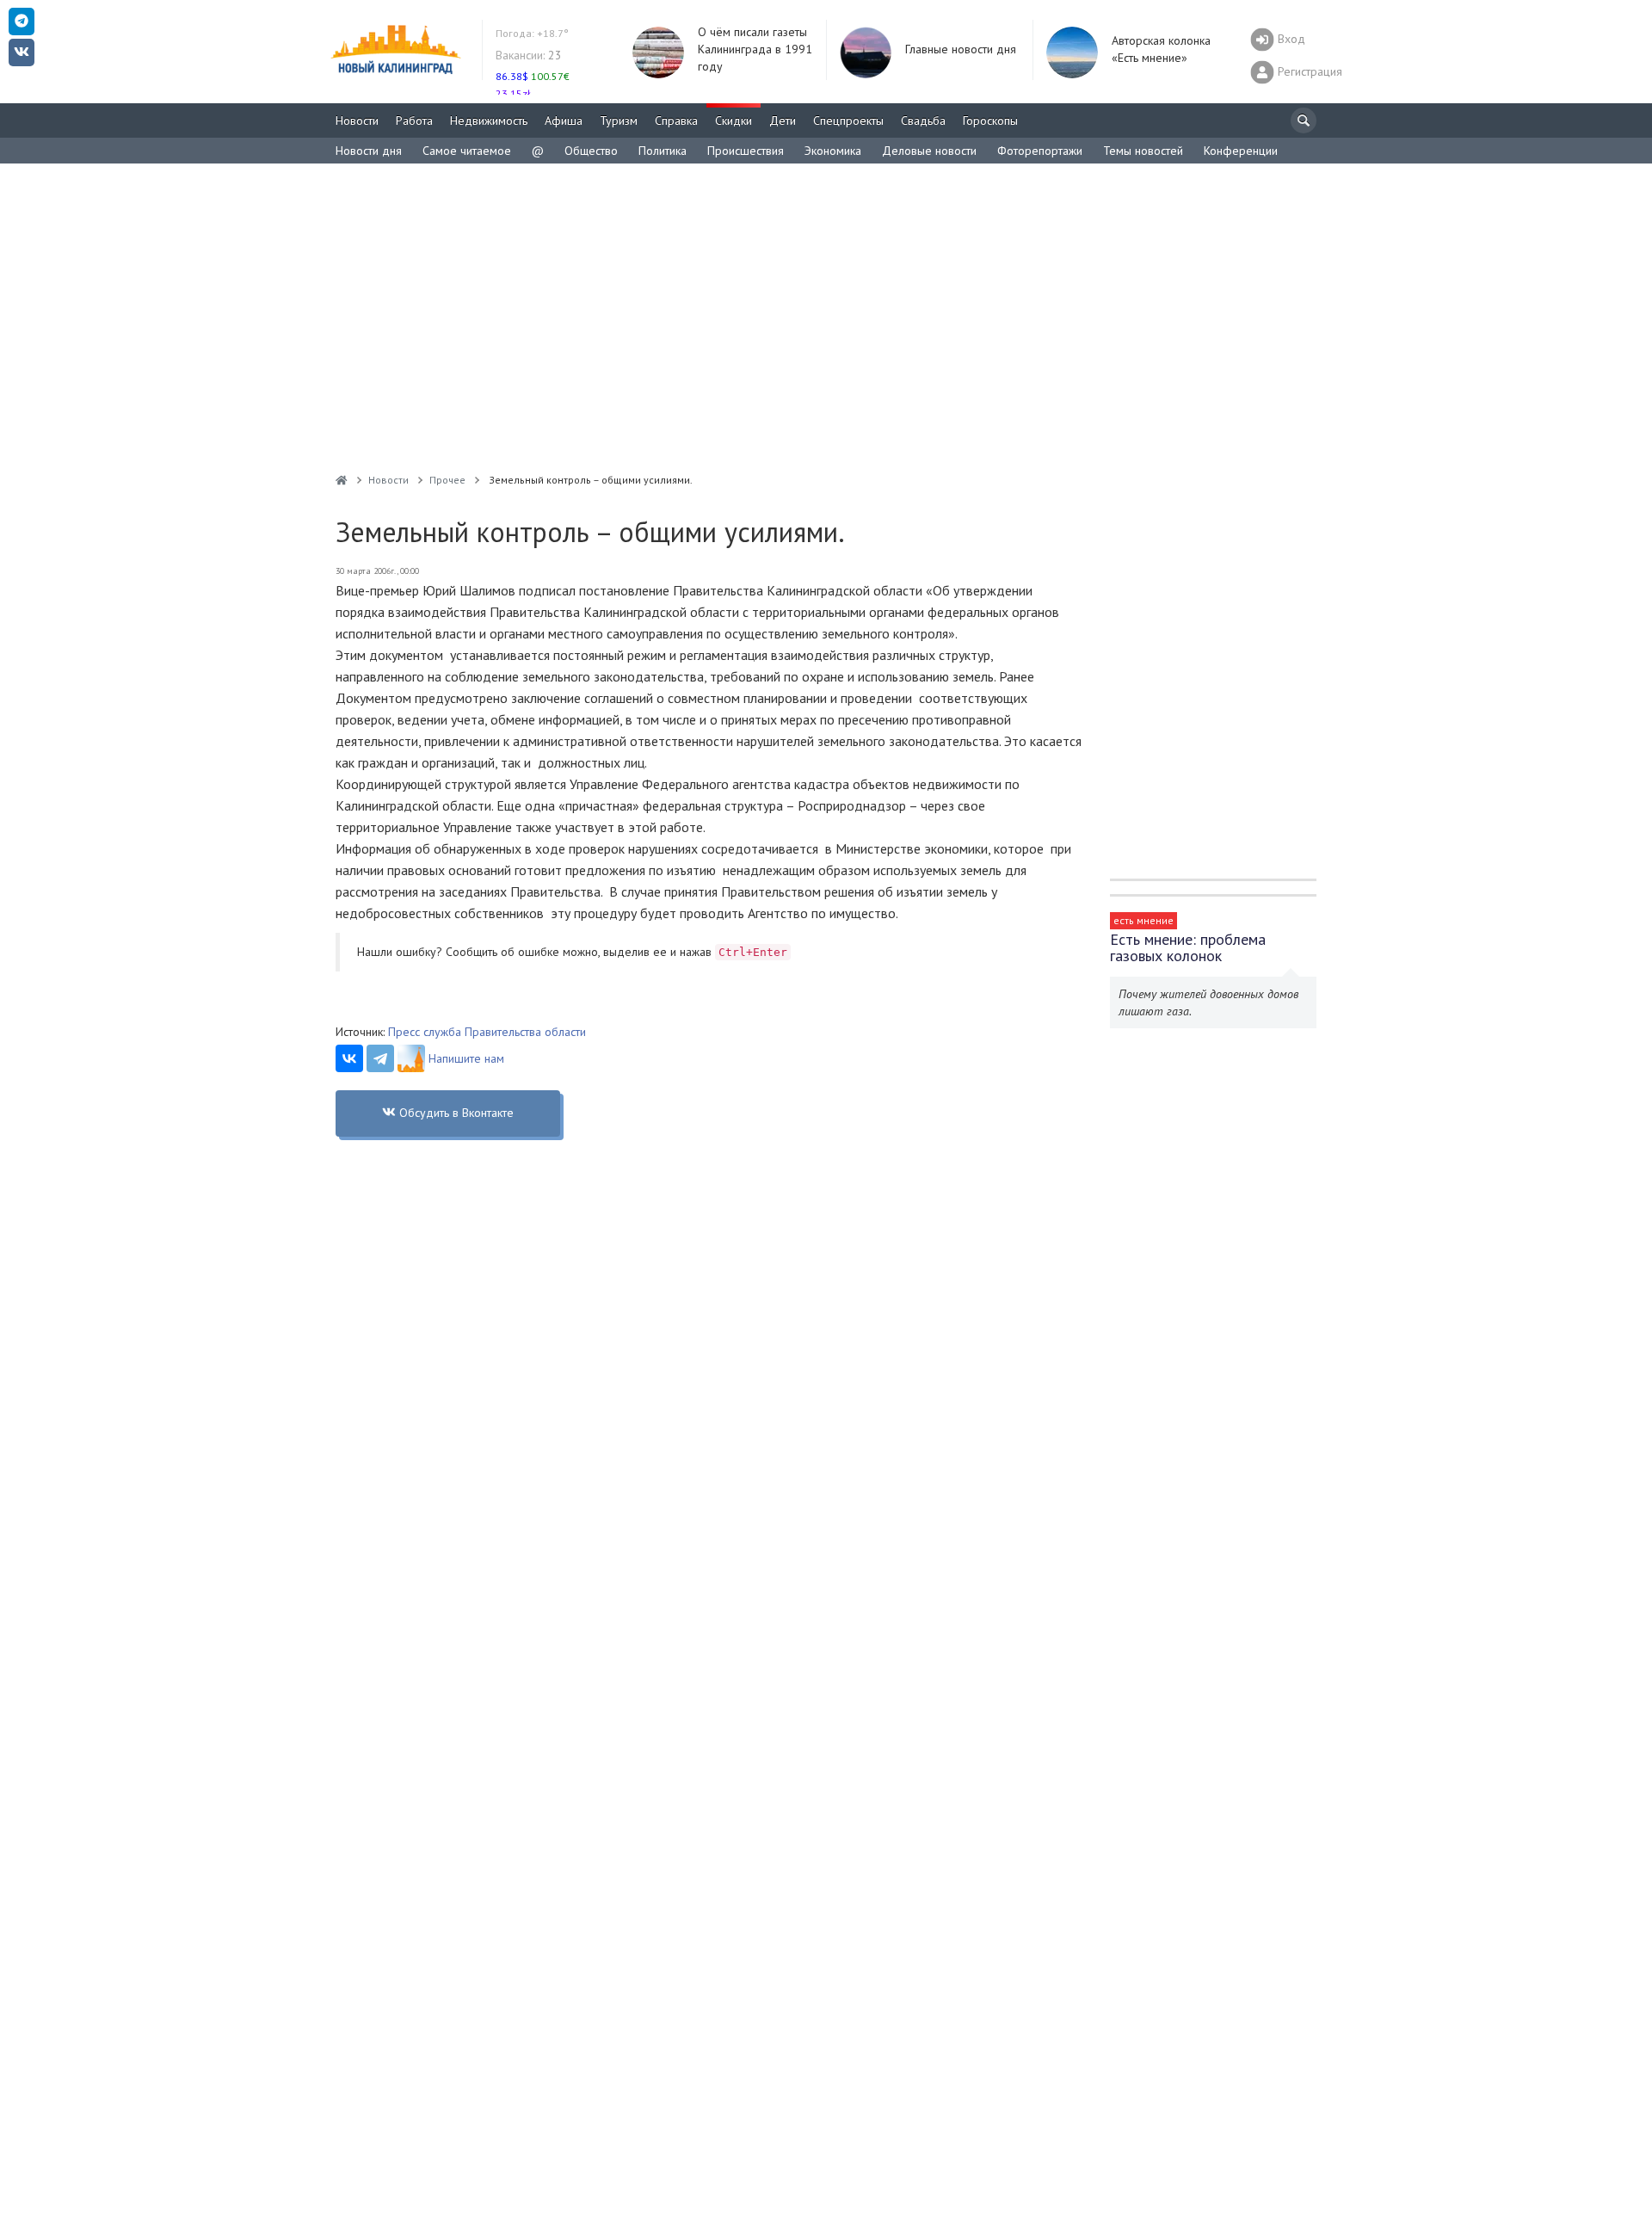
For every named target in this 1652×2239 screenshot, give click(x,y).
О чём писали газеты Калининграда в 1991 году (755, 49)
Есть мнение (1143, 920)
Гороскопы (990, 120)
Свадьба (923, 120)
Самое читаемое (467, 151)
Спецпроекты (848, 120)
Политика (663, 151)
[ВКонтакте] (349, 1058)
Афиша (564, 120)
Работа (414, 120)
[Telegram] (380, 1058)
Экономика (833, 151)
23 (529, 55)
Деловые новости (929, 151)
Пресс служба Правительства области (487, 1032)
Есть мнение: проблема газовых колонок (1188, 947)
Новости (357, 120)
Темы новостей (1143, 151)
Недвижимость (489, 120)
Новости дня (369, 151)
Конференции (1241, 151)
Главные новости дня (961, 49)
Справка (676, 120)
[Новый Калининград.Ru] (342, 480)
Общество (591, 151)
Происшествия (746, 151)
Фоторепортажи (1040, 151)
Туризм (619, 120)
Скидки (734, 120)
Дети (783, 120)
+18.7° (532, 33)
